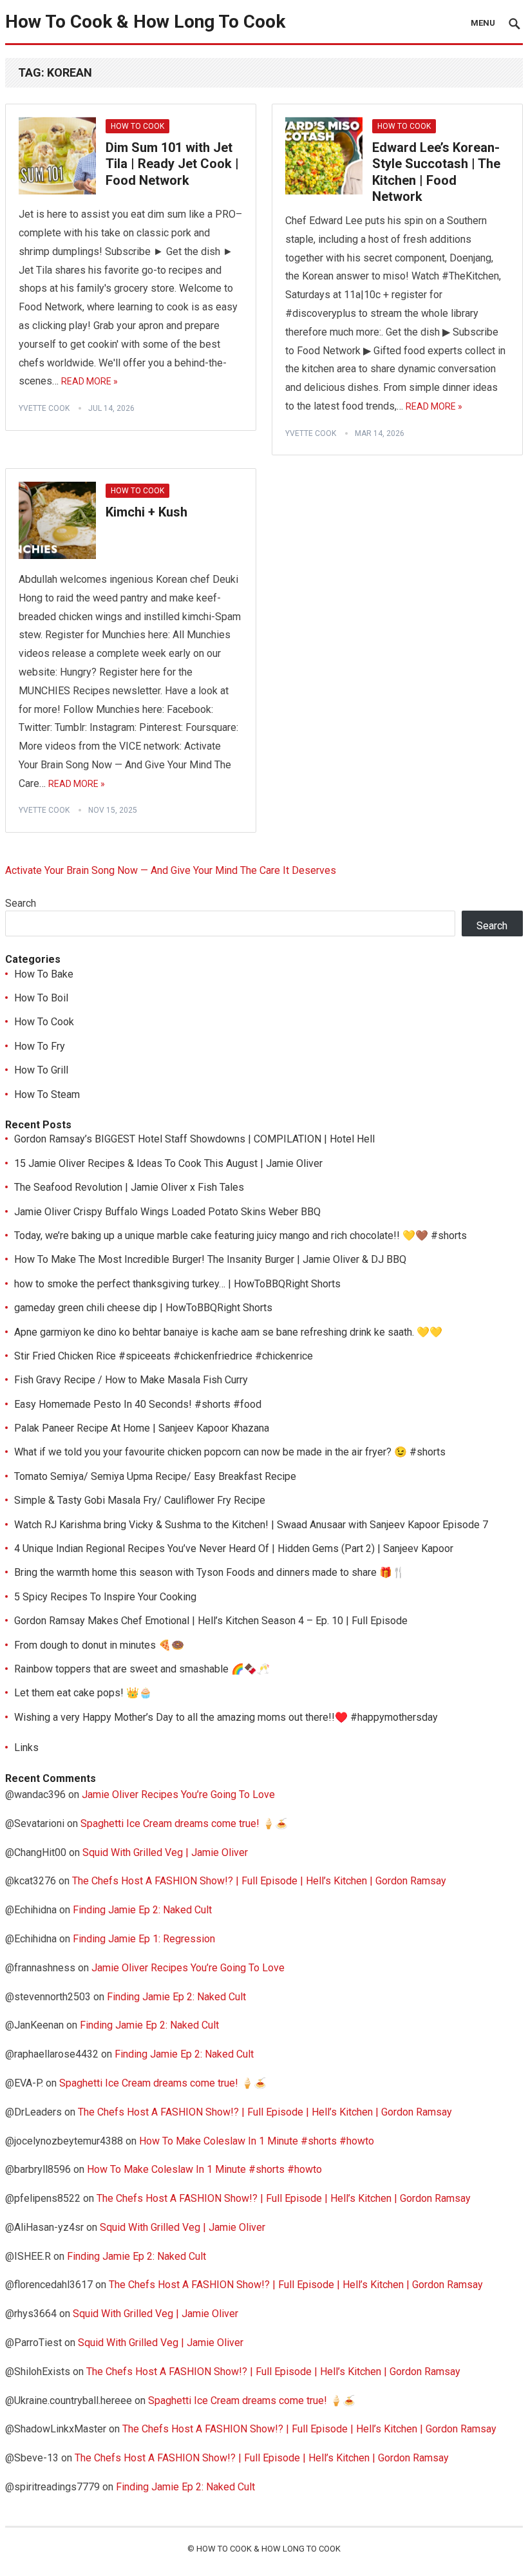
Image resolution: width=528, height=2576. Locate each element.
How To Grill (41, 1070)
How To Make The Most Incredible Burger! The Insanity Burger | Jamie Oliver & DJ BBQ (210, 1259)
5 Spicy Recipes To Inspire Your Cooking (105, 1597)
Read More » (90, 381)
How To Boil (41, 998)
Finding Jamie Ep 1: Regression (144, 1939)
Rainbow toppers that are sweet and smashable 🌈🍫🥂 (142, 1669)
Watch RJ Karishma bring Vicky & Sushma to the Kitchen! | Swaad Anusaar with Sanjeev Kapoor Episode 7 (251, 1525)
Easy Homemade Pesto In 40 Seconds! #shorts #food (138, 1404)
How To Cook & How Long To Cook (145, 22)
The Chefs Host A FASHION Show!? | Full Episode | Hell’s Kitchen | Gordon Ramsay (259, 1881)
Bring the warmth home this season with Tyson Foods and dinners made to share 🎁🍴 (210, 1572)
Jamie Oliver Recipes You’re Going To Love (178, 1795)
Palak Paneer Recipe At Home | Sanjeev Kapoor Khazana (142, 1428)
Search (21, 903)
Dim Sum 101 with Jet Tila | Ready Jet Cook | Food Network (172, 164)
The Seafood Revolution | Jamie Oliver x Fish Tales (129, 1187)
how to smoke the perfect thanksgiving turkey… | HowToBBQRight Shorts (177, 1284)
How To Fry (40, 1046)
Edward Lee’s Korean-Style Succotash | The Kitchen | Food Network (436, 172)
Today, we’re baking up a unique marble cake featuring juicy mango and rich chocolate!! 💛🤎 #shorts (240, 1236)
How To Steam (47, 1094)
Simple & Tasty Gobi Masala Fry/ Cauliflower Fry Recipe (140, 1500)
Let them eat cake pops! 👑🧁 (83, 1693)
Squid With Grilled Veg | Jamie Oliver (165, 1852)
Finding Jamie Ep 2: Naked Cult (142, 1910)
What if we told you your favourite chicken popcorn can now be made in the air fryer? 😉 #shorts (230, 1452)
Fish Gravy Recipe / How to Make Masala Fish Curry (131, 1380)
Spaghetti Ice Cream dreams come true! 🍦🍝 (184, 1823)
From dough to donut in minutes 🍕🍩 (99, 1645)
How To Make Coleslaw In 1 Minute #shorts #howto (257, 2141)
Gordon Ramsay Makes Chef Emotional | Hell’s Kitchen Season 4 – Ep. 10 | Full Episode (211, 1621)
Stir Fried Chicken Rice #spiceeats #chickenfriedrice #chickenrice (164, 1356)
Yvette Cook (44, 408)
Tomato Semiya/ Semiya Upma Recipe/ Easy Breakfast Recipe (155, 1476)
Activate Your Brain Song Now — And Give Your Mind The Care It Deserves (171, 870)
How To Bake (44, 974)
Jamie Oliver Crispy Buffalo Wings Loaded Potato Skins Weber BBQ (167, 1212)
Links (26, 1747)
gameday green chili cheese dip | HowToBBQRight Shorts (143, 1308)
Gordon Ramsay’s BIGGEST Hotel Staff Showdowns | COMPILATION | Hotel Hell (194, 1139)
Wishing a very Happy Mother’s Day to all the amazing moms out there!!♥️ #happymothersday (226, 1717)
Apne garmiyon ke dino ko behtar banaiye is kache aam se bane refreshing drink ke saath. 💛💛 (228, 1332)
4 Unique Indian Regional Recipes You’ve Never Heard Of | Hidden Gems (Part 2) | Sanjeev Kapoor (234, 1548)
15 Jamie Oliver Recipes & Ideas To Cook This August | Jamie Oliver (168, 1163)
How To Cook (137, 126)
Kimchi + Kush (146, 512)
